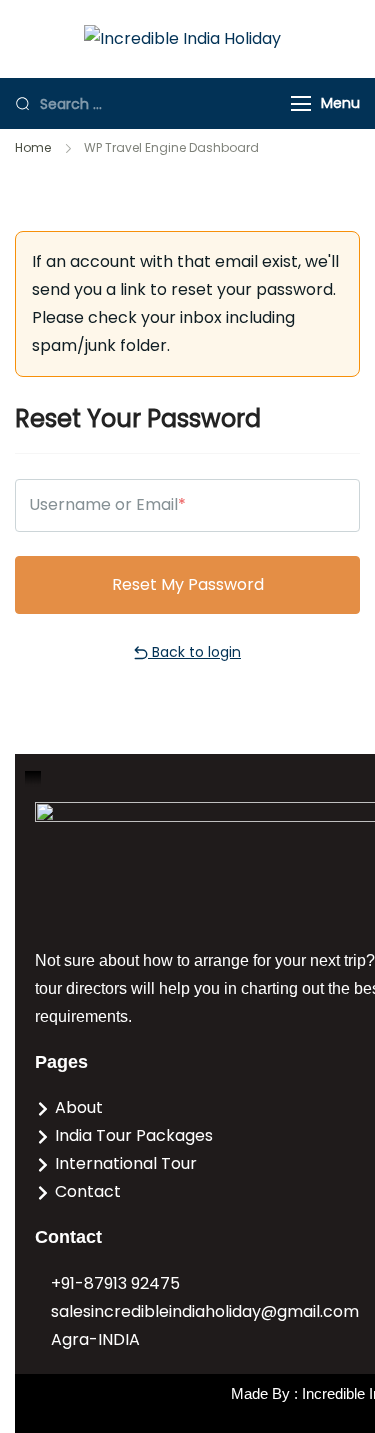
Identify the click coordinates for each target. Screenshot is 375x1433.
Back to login (194, 652)
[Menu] (301, 103)
